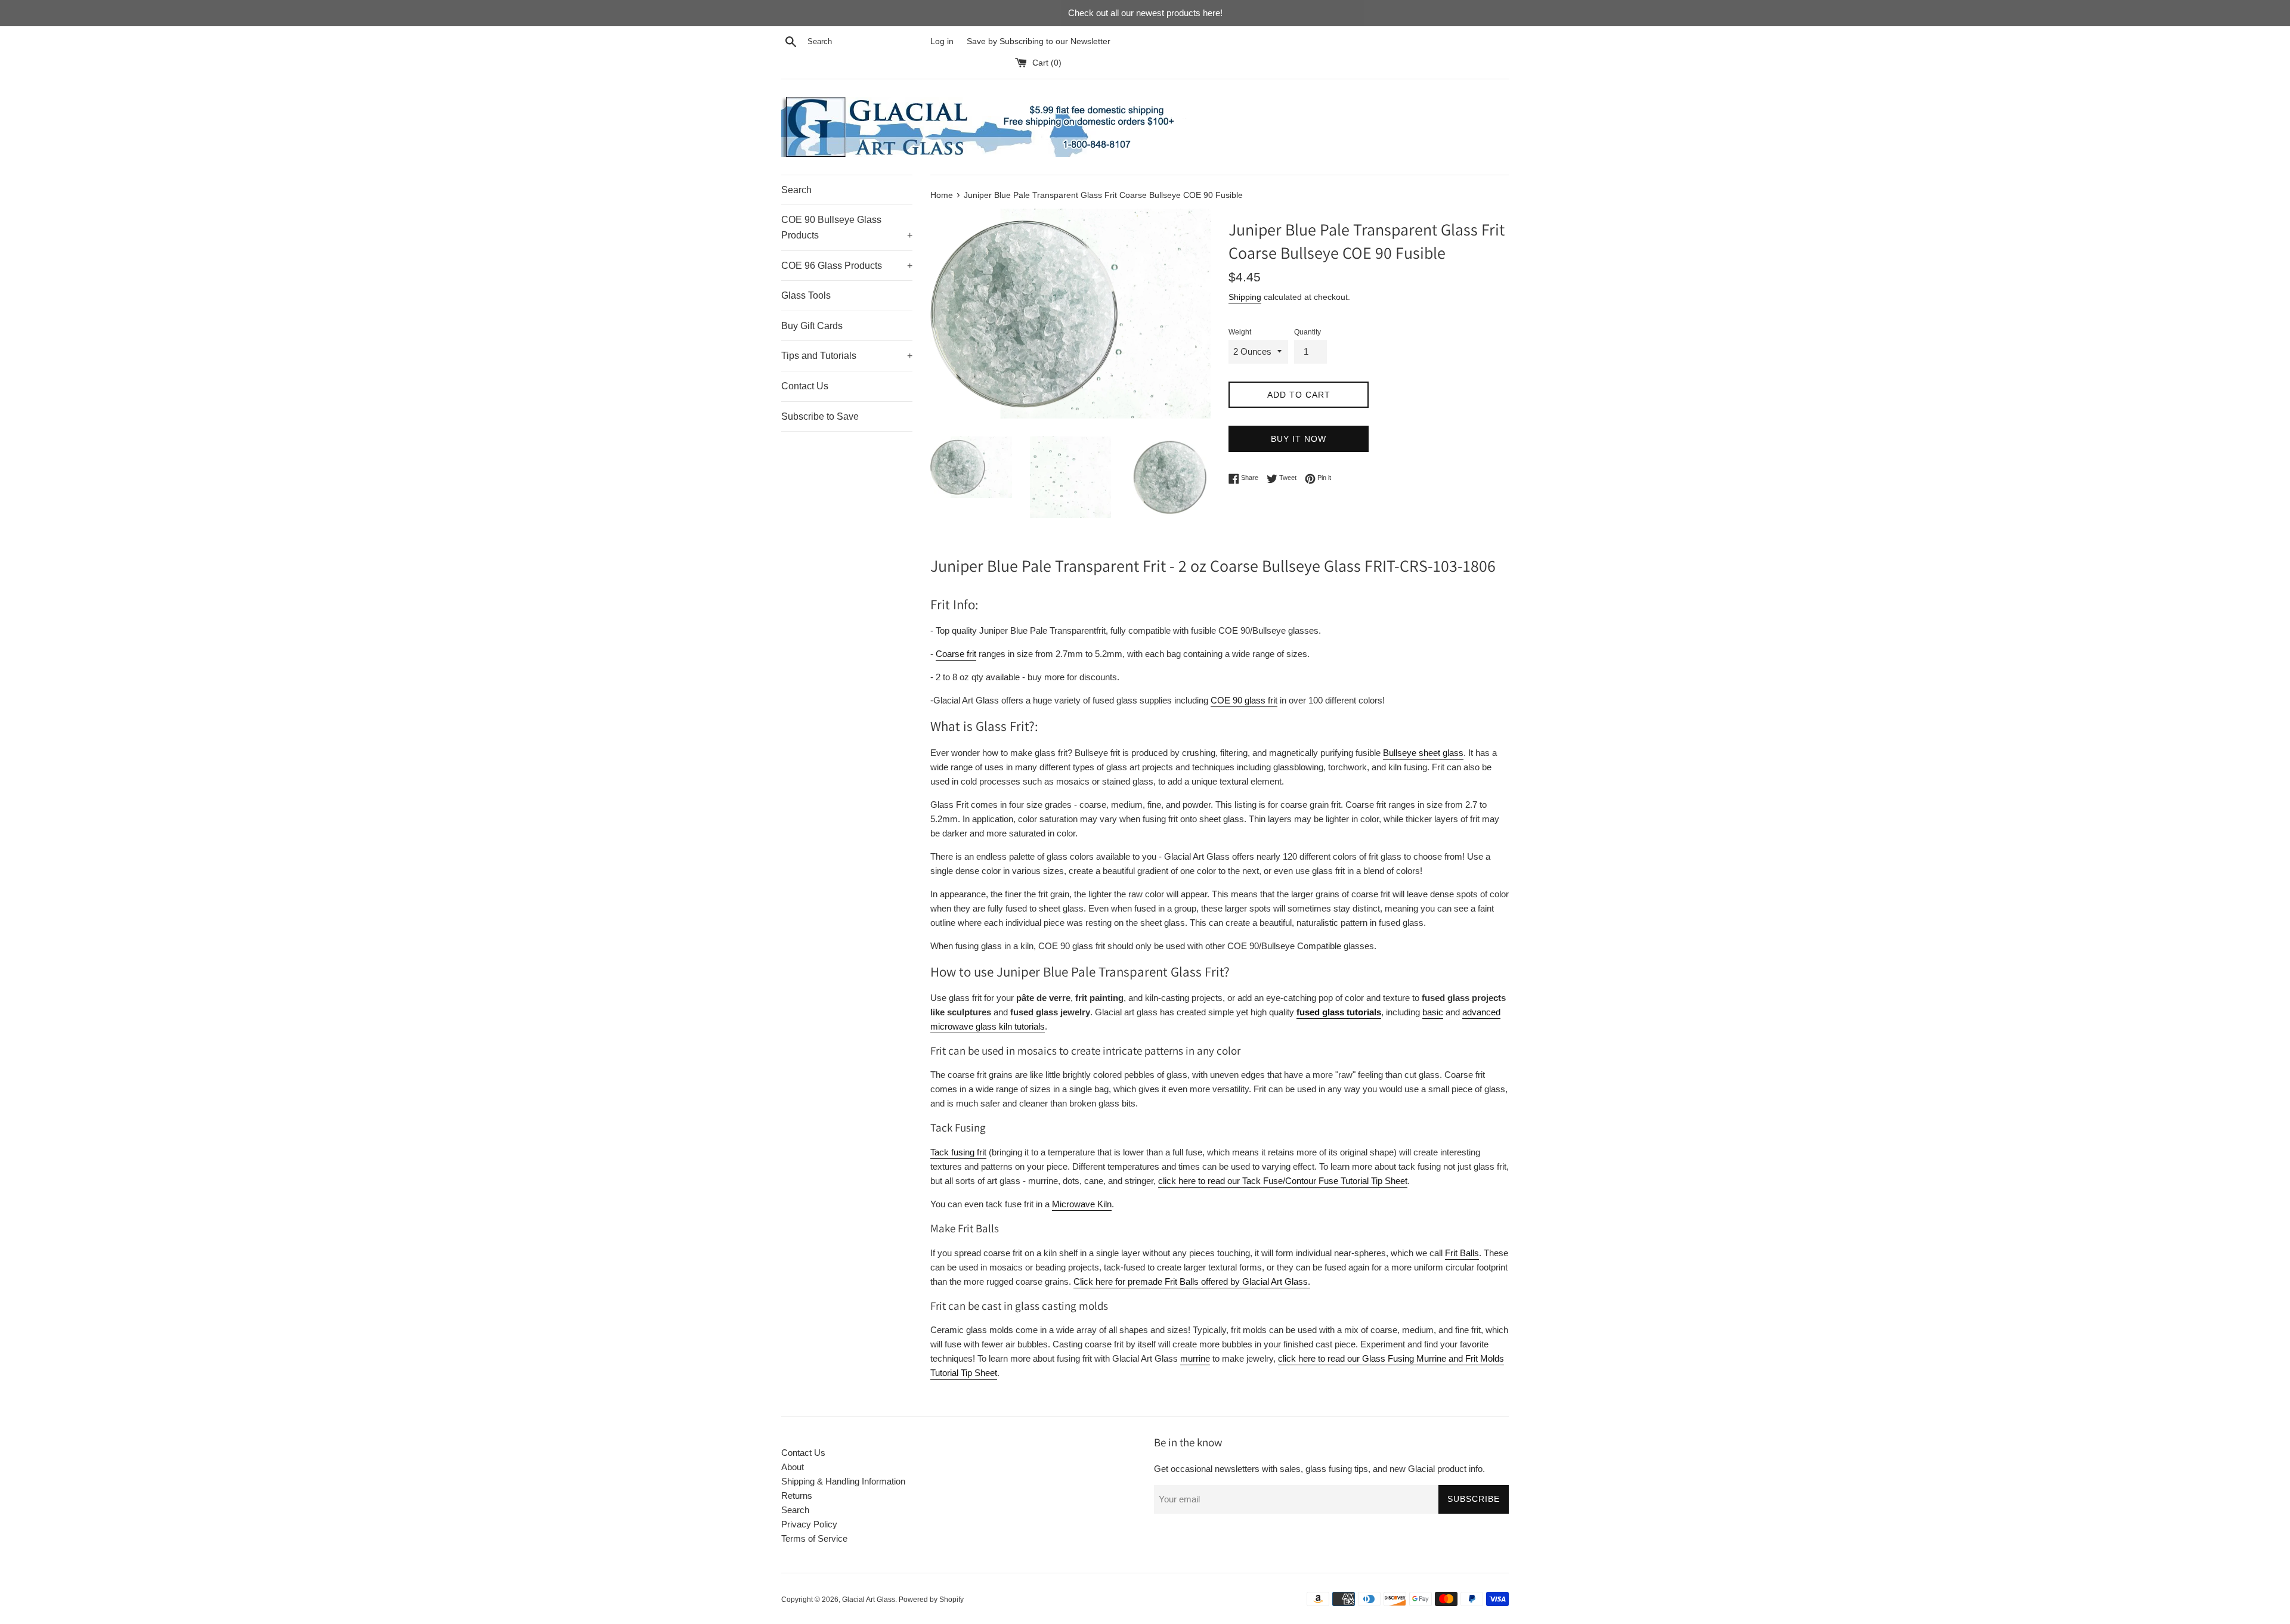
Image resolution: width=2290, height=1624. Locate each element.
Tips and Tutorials (847, 356)
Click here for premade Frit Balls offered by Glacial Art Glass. (1192, 1281)
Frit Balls (1462, 1253)
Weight (1240, 332)
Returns (797, 1496)
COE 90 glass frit (1244, 700)
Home (942, 195)
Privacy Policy (809, 1524)
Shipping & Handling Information (843, 1481)
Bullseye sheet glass (1423, 753)
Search (796, 190)
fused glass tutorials (1339, 1012)
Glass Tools (806, 295)
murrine (1195, 1358)
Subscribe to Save (820, 416)
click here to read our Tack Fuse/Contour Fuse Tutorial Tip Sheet (1283, 1181)
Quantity (1308, 332)
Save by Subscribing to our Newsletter (1039, 41)
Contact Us (805, 386)
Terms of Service (814, 1538)
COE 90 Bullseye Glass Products (847, 227)
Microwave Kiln (1082, 1204)
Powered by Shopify (931, 1600)
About (793, 1467)
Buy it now (1299, 439)
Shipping (1245, 297)
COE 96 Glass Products (847, 266)
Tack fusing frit (958, 1152)
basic (1433, 1012)
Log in (942, 41)
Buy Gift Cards (812, 326)
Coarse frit (956, 654)
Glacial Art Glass (869, 1600)
